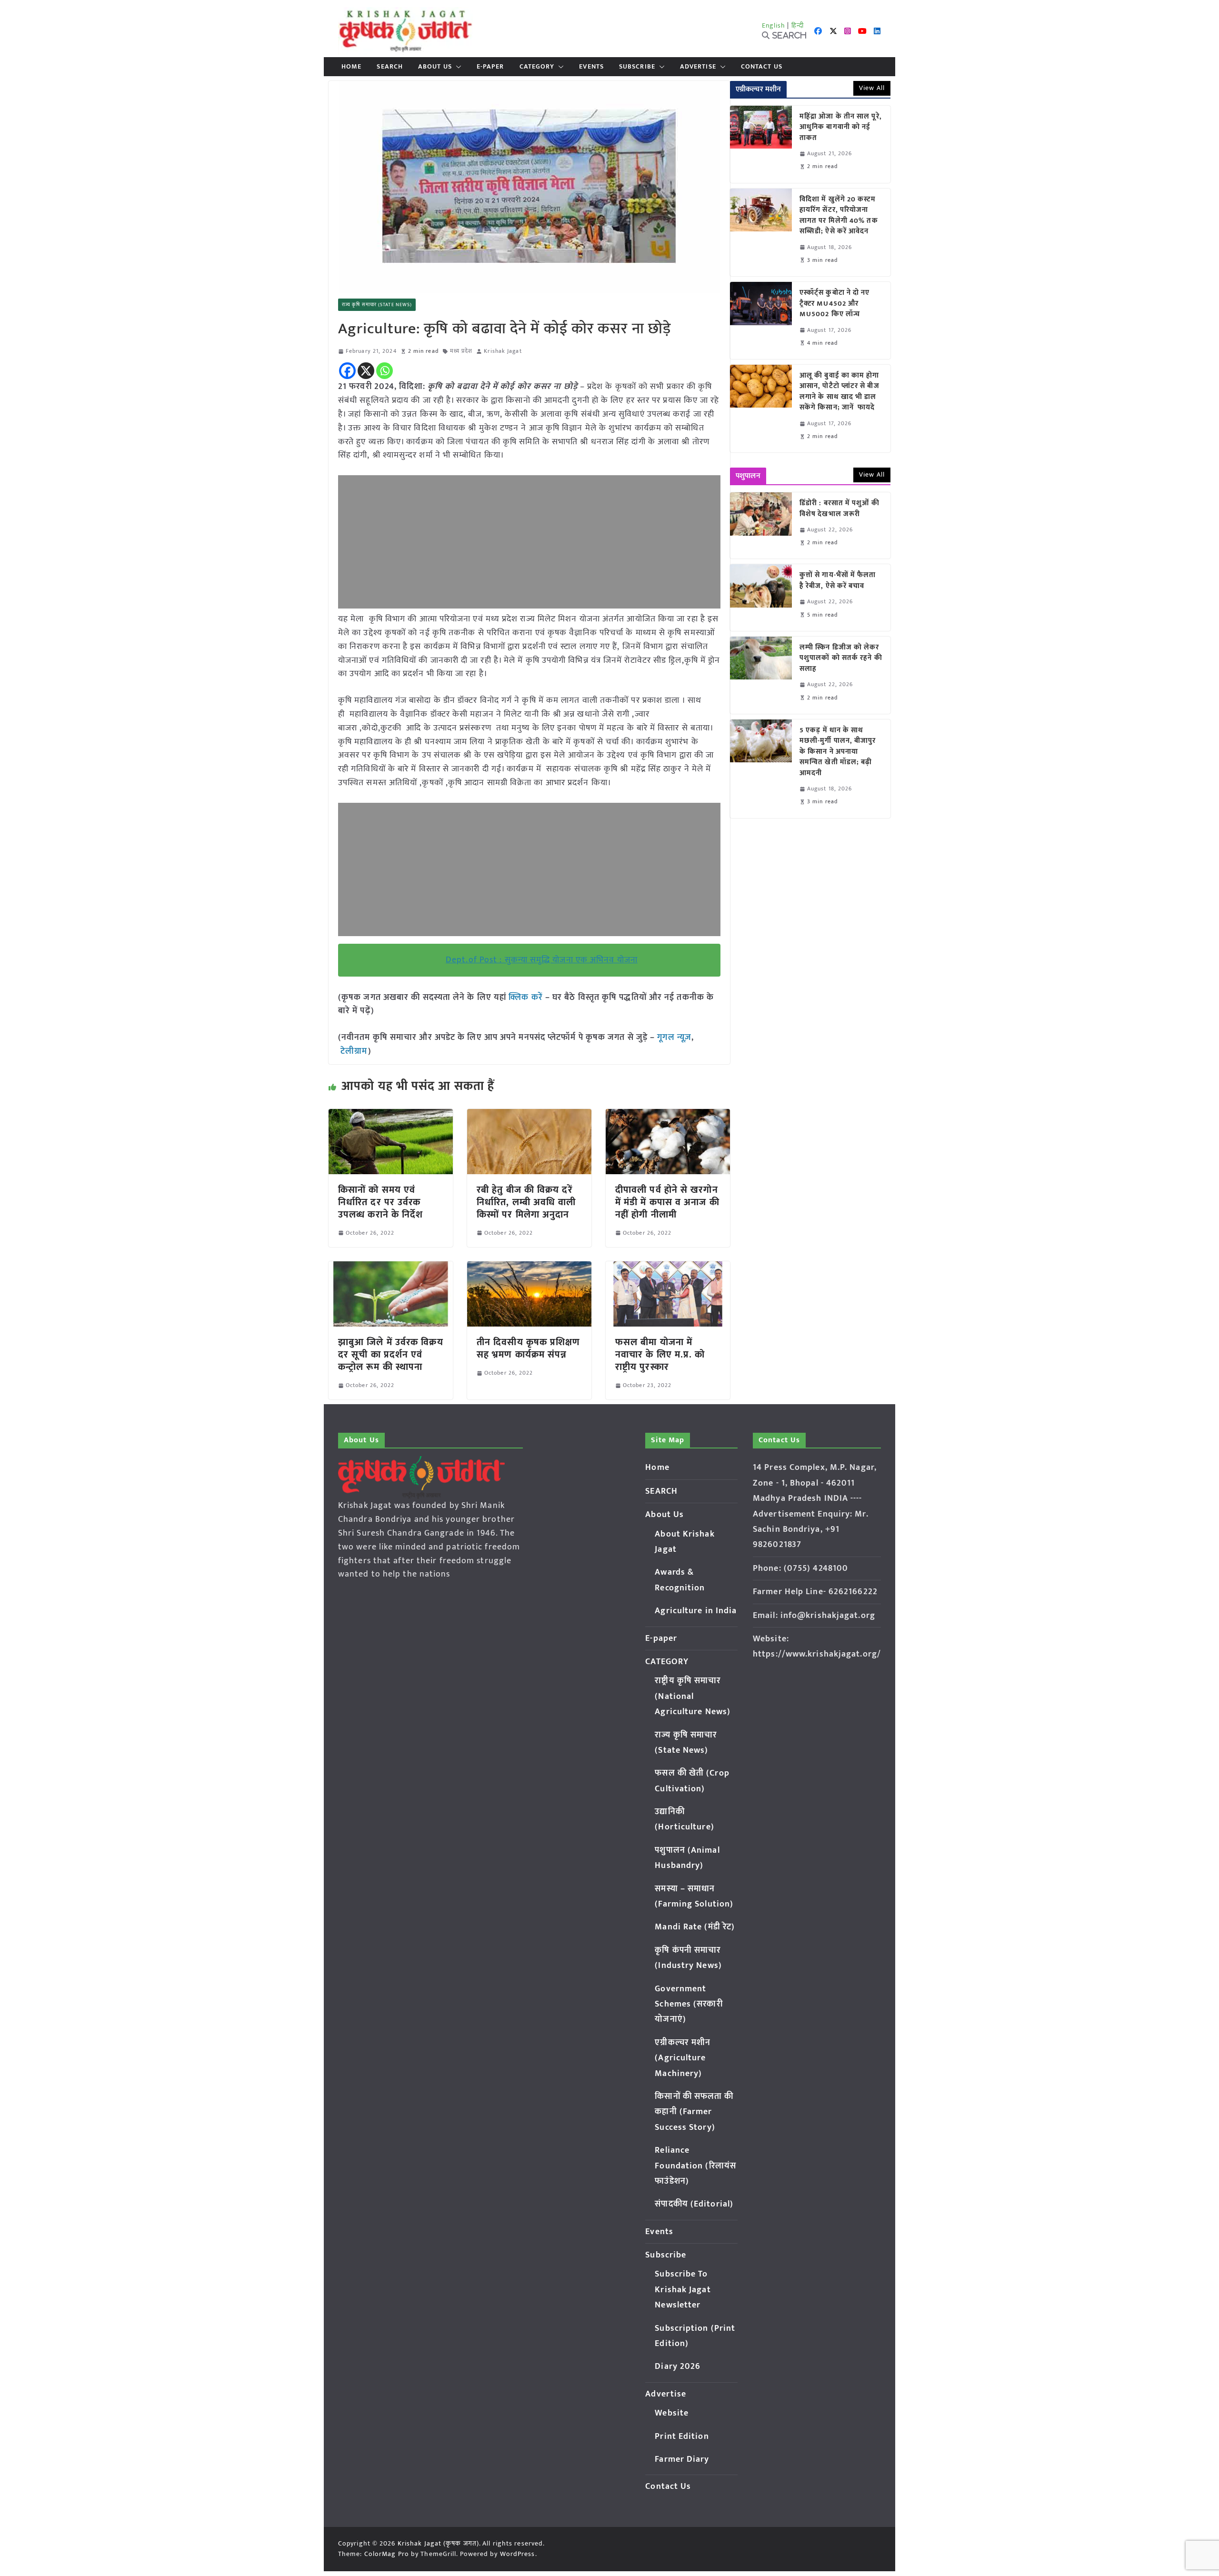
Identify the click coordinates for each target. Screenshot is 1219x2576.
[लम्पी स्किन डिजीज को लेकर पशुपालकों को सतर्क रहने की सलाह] (761, 675)
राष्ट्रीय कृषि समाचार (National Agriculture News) (693, 1696)
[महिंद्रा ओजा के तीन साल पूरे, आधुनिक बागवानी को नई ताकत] (761, 144)
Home (351, 67)
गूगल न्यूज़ (673, 1038)
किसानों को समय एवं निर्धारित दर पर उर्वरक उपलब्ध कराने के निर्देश (380, 1202)
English (774, 25)
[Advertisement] (529, 542)
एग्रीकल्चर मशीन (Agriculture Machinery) (683, 2058)
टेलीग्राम (354, 1051)
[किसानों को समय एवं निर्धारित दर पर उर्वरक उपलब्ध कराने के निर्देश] (391, 1116)
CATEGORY (537, 67)
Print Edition (682, 2436)
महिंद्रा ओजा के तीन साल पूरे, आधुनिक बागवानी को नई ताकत (841, 128)
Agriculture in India (696, 1611)
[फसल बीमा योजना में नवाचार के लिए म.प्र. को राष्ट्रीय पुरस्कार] (668, 1268)
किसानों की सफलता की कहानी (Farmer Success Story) (694, 2112)
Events (591, 67)
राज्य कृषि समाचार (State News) (377, 305)
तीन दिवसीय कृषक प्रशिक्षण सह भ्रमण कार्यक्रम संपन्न (529, 1348)
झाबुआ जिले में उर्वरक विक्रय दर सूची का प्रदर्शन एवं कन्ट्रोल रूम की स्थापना (391, 1355)
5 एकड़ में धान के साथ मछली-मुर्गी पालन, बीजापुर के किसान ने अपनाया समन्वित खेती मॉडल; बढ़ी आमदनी (838, 752)
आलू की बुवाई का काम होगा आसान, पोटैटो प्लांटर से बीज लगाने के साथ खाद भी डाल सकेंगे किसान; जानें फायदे (839, 392)
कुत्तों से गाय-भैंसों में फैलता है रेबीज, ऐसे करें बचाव (838, 581)
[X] (366, 371)
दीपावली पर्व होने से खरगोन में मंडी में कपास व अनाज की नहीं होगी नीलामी (667, 1202)
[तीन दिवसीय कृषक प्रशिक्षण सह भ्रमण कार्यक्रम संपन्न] (529, 1268)
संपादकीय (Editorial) (694, 2204)
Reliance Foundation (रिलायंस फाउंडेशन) (695, 2166)
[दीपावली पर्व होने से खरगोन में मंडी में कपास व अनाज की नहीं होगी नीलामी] (668, 1116)
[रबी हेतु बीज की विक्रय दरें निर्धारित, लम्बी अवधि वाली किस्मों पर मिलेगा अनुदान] (529, 1116)
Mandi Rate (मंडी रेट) (695, 1927)
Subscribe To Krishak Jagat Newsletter (683, 2290)
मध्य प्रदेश (461, 351)
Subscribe (637, 67)
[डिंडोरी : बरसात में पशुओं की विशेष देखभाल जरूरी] (761, 525)
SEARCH (390, 67)
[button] (457, 67)
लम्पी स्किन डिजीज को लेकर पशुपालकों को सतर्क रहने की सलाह (841, 659)
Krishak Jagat (503, 351)
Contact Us (762, 67)
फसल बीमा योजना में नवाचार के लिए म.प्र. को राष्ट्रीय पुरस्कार (660, 1355)
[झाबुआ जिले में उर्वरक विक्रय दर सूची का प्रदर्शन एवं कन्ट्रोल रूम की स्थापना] (391, 1268)
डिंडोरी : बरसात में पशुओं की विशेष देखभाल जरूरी (839, 509)
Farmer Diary (682, 2459)
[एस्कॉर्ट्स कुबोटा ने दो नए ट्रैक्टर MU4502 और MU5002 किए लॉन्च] (761, 320)
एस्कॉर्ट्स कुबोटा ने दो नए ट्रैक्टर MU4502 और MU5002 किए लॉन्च (835, 304)
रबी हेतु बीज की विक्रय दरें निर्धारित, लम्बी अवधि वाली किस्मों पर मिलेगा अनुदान (526, 1202)
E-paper (490, 67)
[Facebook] (347, 371)
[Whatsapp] (385, 371)
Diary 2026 (678, 2366)
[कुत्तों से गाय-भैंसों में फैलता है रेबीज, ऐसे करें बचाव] (761, 597)
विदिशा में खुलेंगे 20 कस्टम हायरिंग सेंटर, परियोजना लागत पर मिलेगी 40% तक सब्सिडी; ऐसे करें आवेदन (839, 216)
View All (872, 88)
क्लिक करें (526, 998)
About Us (435, 67)
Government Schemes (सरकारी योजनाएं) (689, 2004)
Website (672, 2413)
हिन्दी (798, 25)
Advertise (698, 67)
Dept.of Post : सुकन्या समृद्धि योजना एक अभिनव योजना (542, 960)
